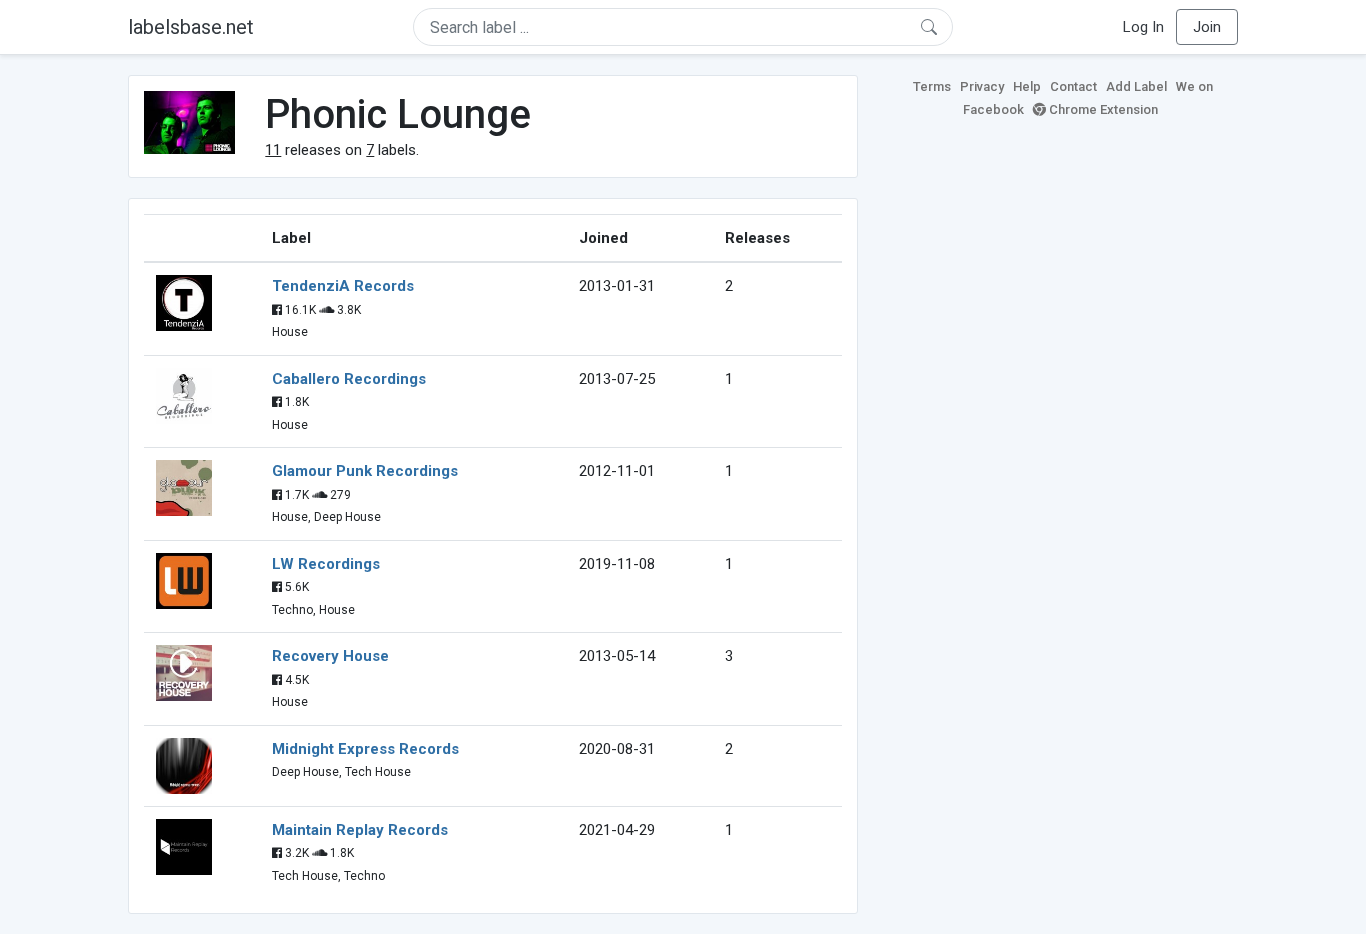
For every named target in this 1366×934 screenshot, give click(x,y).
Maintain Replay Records (360, 830)
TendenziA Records (343, 286)
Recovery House (330, 656)
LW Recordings (326, 564)
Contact (1073, 86)
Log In (1143, 27)
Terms (932, 86)
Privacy (982, 86)
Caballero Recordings (349, 379)
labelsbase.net (191, 27)
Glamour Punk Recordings (365, 471)
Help (1027, 86)
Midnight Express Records (365, 749)
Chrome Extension (1102, 109)
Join (1207, 27)
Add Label (1136, 86)
